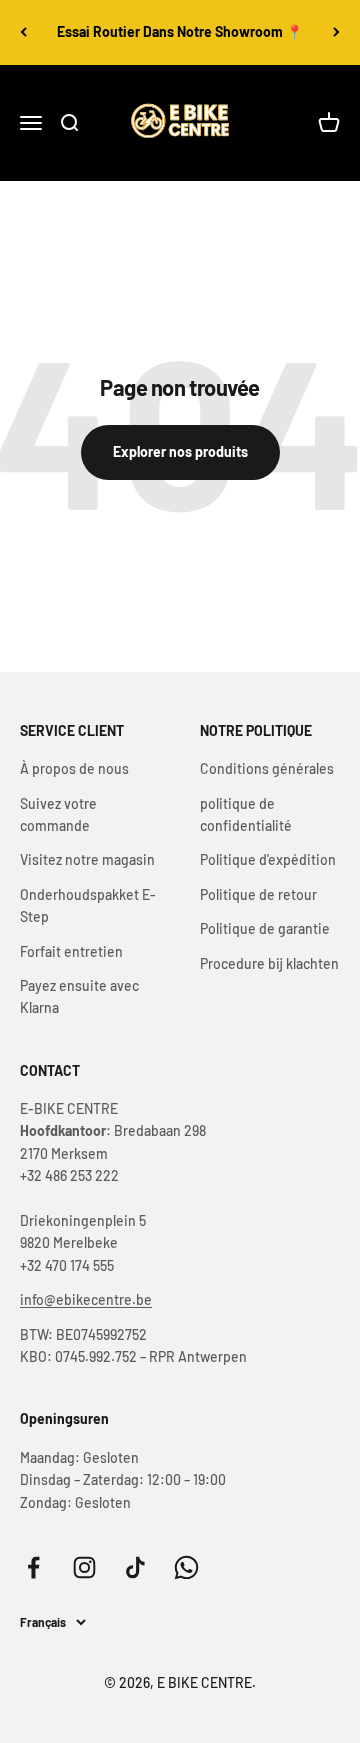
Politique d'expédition (268, 859)
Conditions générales (267, 768)
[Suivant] (336, 32)
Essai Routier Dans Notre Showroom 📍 (180, 31)
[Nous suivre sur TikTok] (135, 1567)
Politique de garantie (265, 928)
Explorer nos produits (180, 451)
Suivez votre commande (58, 814)
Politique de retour (258, 894)
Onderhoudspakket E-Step (88, 905)
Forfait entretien (71, 951)
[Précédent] (23, 32)
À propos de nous (74, 768)
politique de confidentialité (246, 814)
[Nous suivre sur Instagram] (84, 1567)
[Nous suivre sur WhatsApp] (186, 1567)
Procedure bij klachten (269, 963)
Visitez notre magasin (87, 859)
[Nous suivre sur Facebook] (33, 1567)
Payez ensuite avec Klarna (79, 996)
